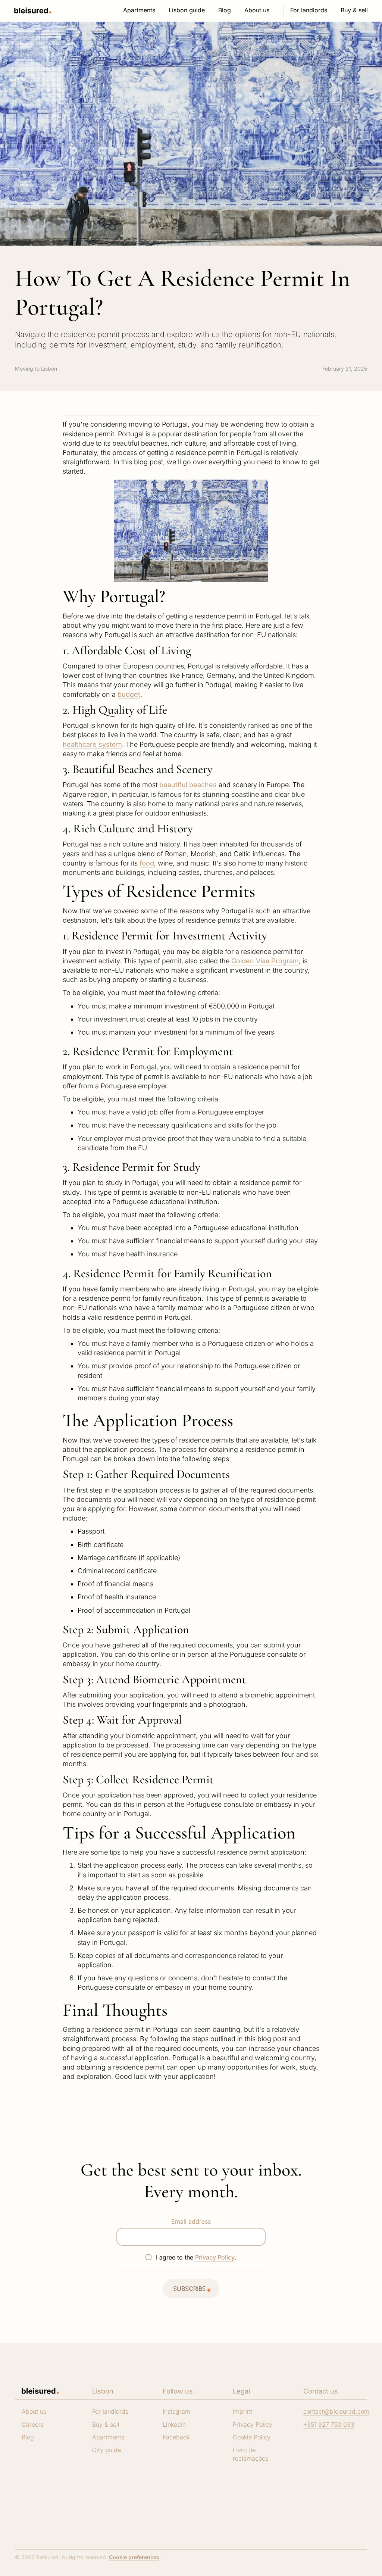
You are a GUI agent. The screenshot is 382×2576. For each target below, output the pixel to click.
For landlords (110, 2411)
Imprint (242, 2411)
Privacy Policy (215, 2257)
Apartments (108, 2437)
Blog (28, 2437)
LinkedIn (174, 2424)
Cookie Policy (252, 2437)
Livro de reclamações (251, 2454)
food (147, 863)
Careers (33, 2424)
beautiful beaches (188, 785)
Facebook (176, 2437)
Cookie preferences (134, 2557)
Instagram (176, 2411)
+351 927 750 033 (329, 2424)
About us (34, 2411)
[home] (33, 11)
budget (129, 694)
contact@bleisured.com (336, 2411)
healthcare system (92, 744)
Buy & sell (106, 2424)
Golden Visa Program (265, 961)
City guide (107, 2450)
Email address (191, 2221)
